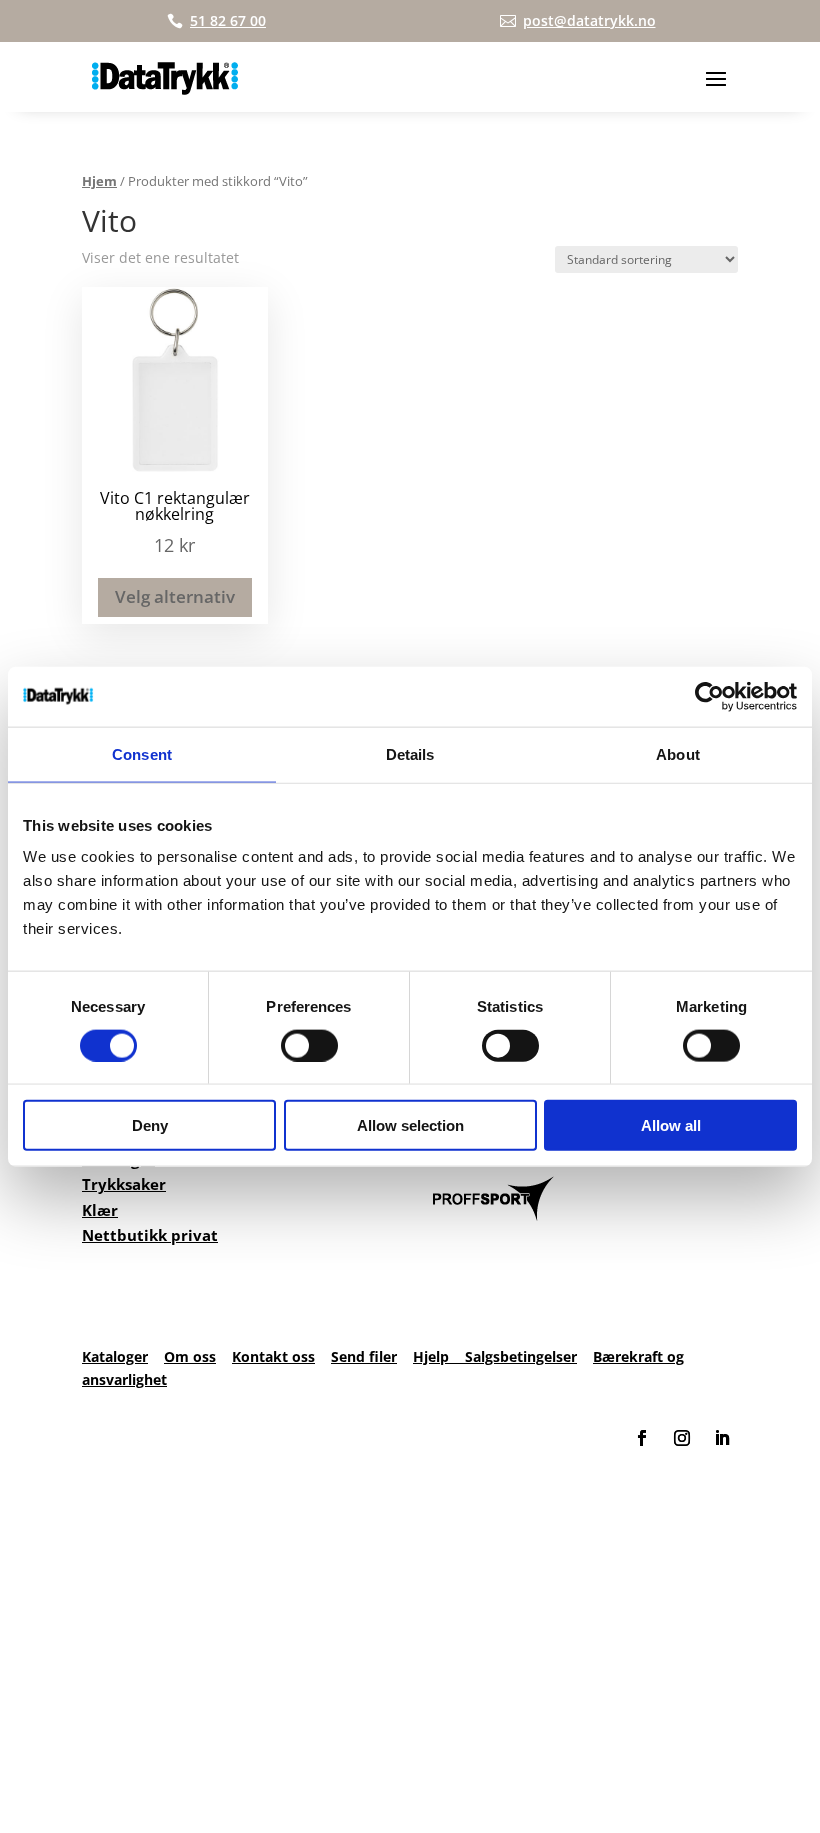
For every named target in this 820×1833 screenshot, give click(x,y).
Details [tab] (410, 753)
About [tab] (678, 753)
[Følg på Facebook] (642, 1438)
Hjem (99, 181)
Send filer (364, 1356)
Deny (150, 1125)
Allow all (671, 1125)
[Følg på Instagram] (682, 1438)
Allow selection (410, 1125)
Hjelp (439, 1356)
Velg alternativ (175, 596)
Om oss (190, 1356)
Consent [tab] (142, 753)
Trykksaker (124, 1184)
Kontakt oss (273, 1356)
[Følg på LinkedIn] (722, 1438)
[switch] (309, 1045)
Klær (100, 1210)
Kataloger (115, 1356)
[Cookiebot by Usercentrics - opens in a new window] (709, 696)
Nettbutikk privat (150, 1235)
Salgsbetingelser (521, 1356)
